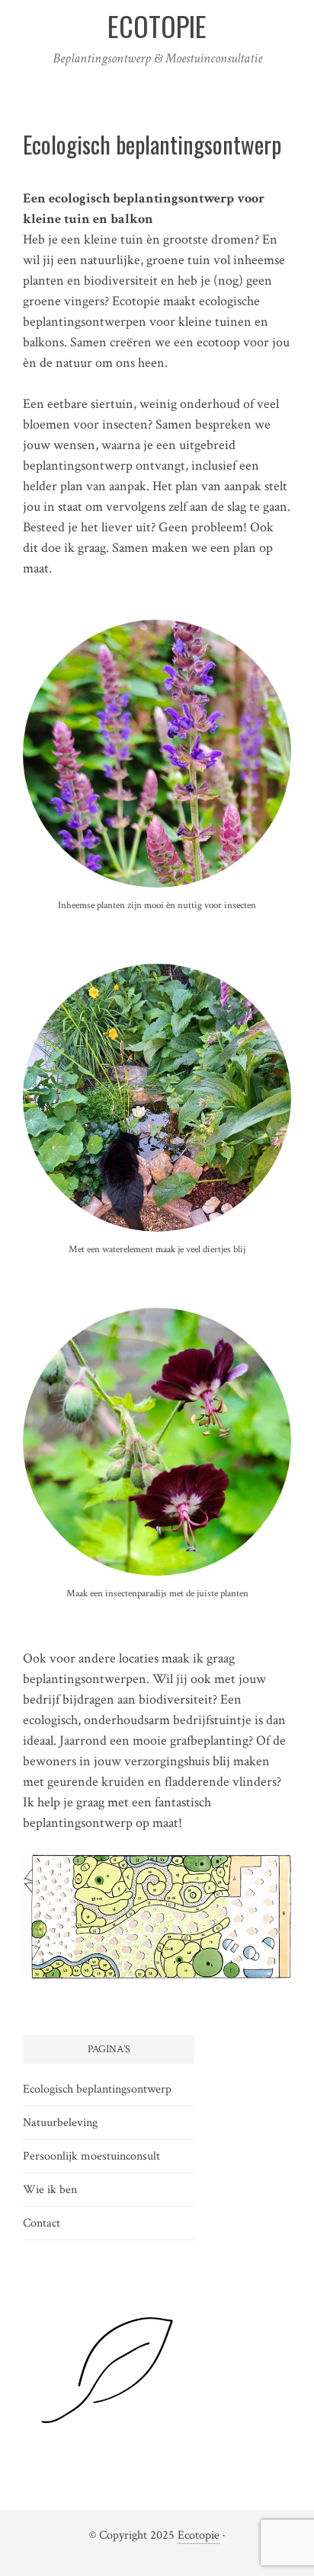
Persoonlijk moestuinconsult (91, 2156)
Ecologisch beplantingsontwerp (97, 2089)
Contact (42, 2223)
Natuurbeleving (60, 2123)
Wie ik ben (50, 2190)
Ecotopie (199, 2535)
